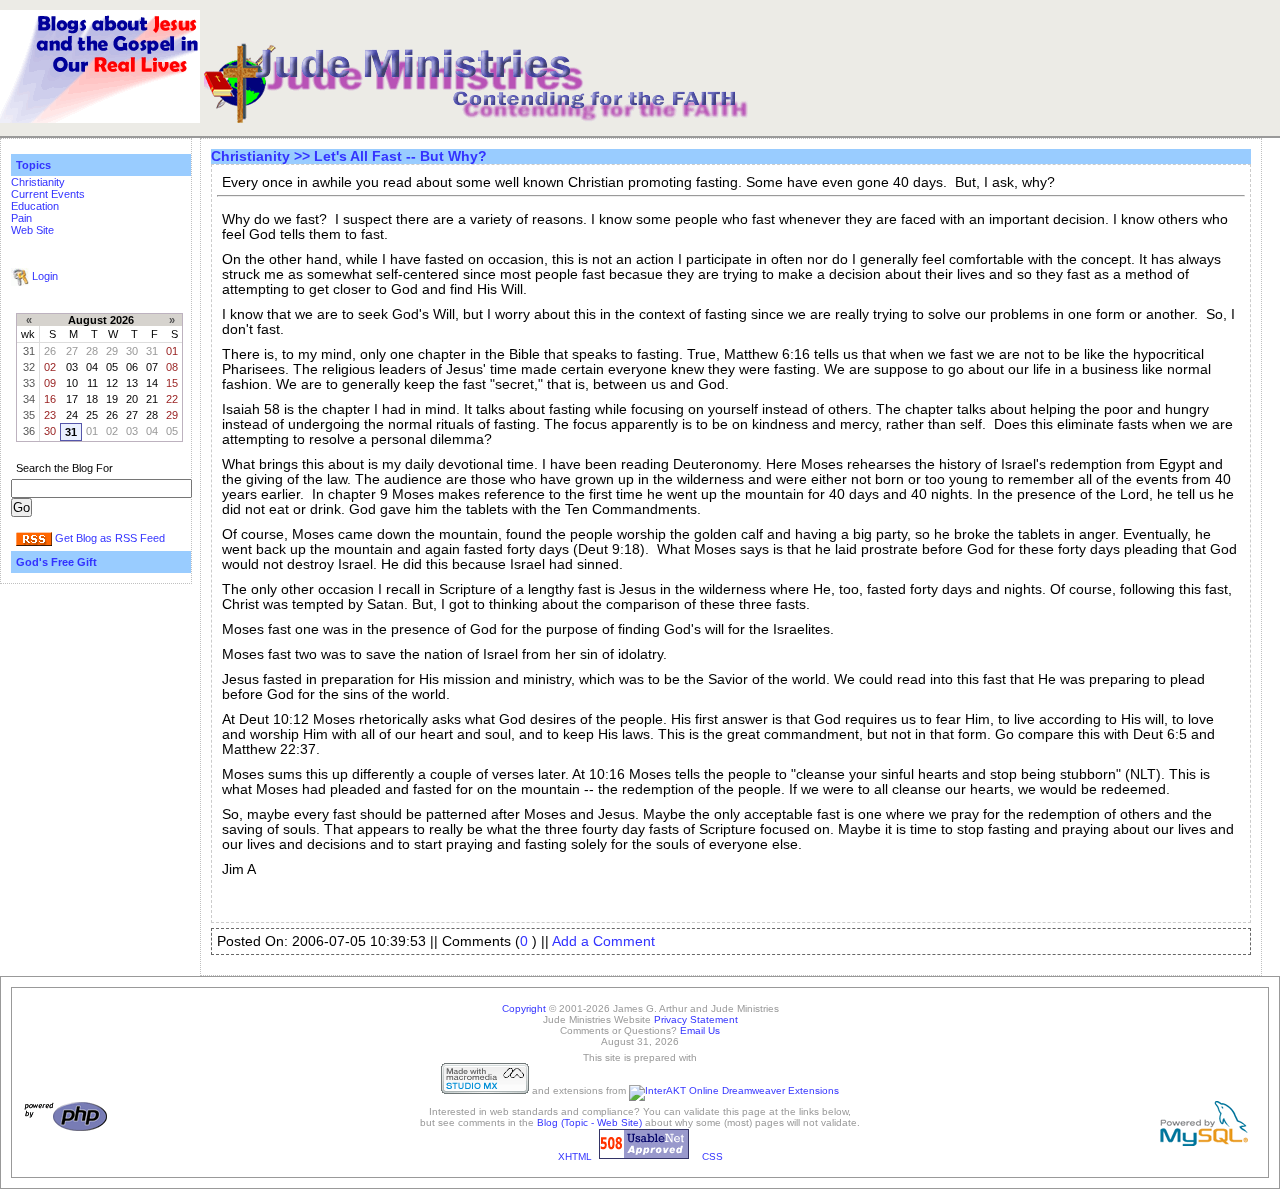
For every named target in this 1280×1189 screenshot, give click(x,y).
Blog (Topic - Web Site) (589, 1122)
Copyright (524, 1008)
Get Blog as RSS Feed (110, 538)
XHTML (575, 1156)
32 (29, 367)
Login (45, 276)
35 (29, 415)
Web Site (32, 230)
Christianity (38, 182)
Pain (21, 218)
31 (29, 351)
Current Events (48, 194)
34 (29, 399)
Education (35, 206)
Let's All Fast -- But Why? (400, 156)
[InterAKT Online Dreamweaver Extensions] (734, 1090)
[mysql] (1204, 1142)
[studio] (485, 1090)
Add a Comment (603, 941)
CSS (712, 1156)
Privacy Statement (696, 1019)
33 (29, 383)
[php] (66, 1128)
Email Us (700, 1030)
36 (29, 431)
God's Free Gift (56, 562)
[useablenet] (644, 1156)
